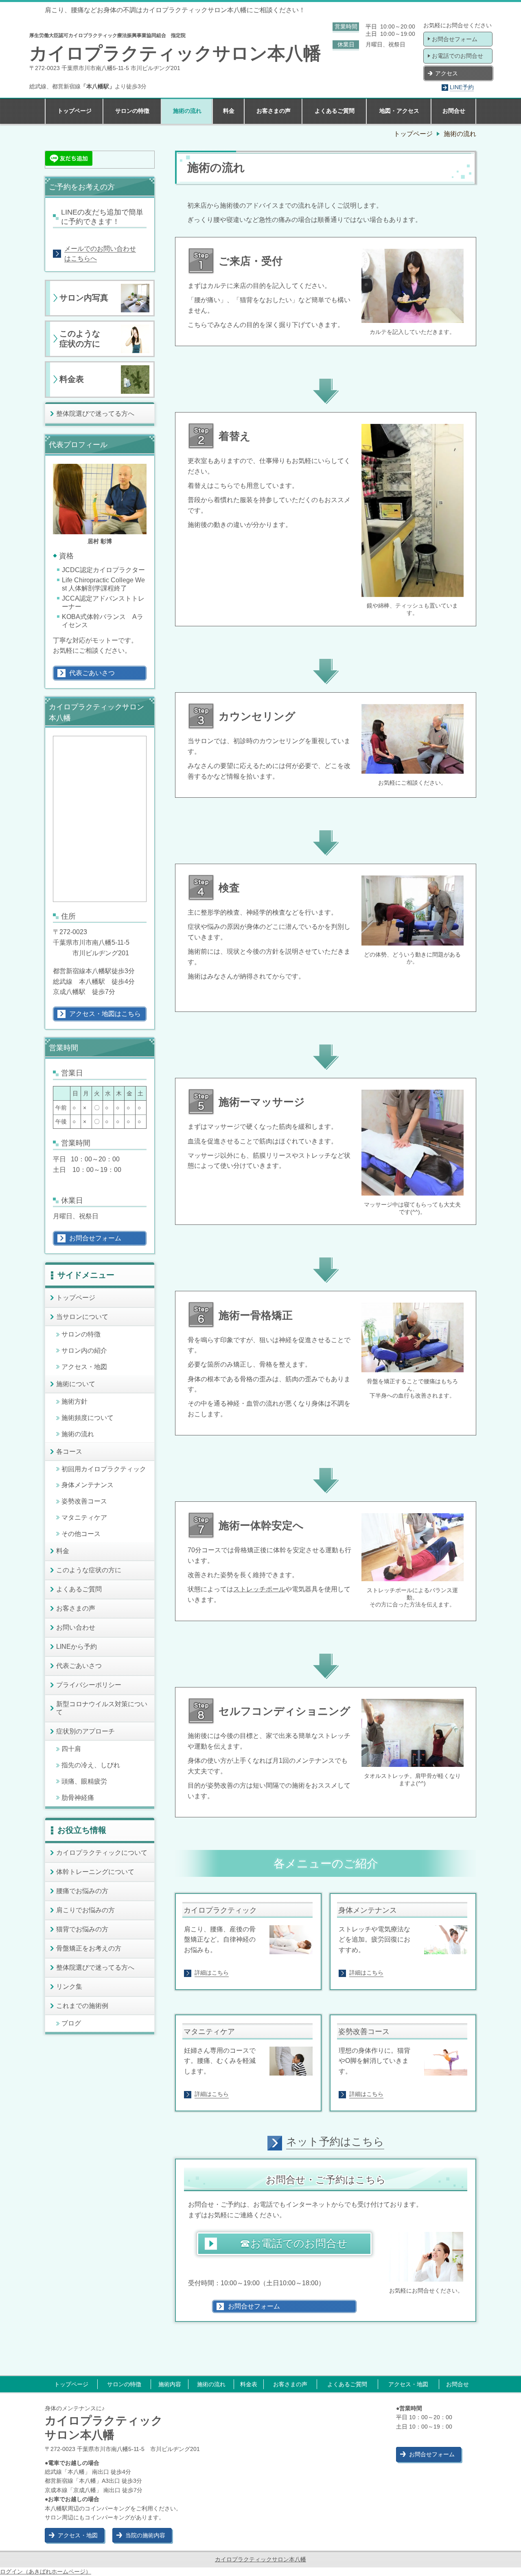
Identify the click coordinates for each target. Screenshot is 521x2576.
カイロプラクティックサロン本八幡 (260, 2559)
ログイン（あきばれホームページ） (46, 2572)
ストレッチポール (259, 1589)
